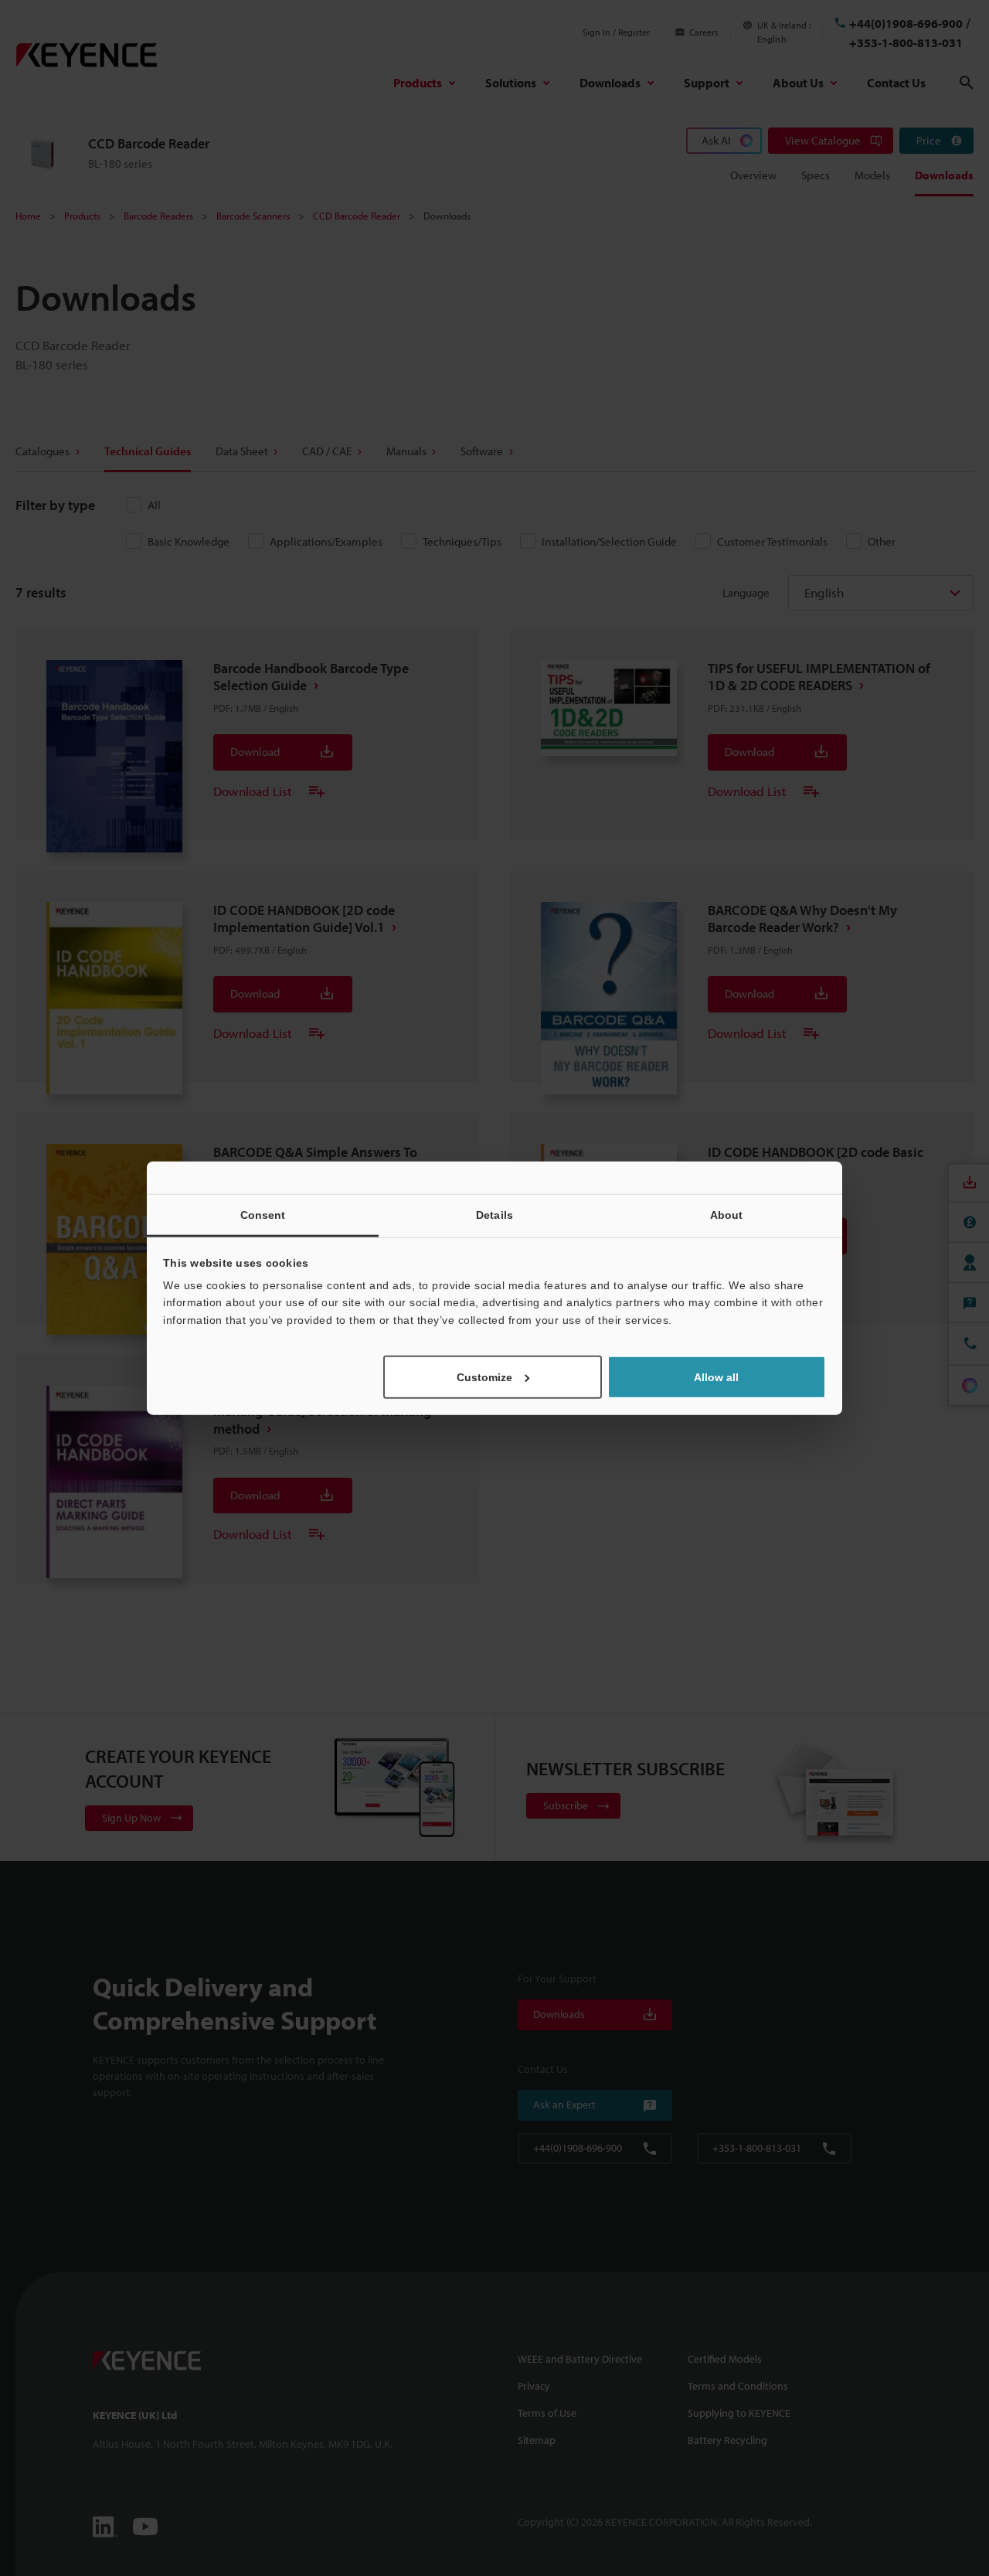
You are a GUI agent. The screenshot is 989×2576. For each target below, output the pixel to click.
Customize (484, 1377)
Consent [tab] (263, 1214)
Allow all (716, 1377)
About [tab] (727, 1214)
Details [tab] (494, 1214)
